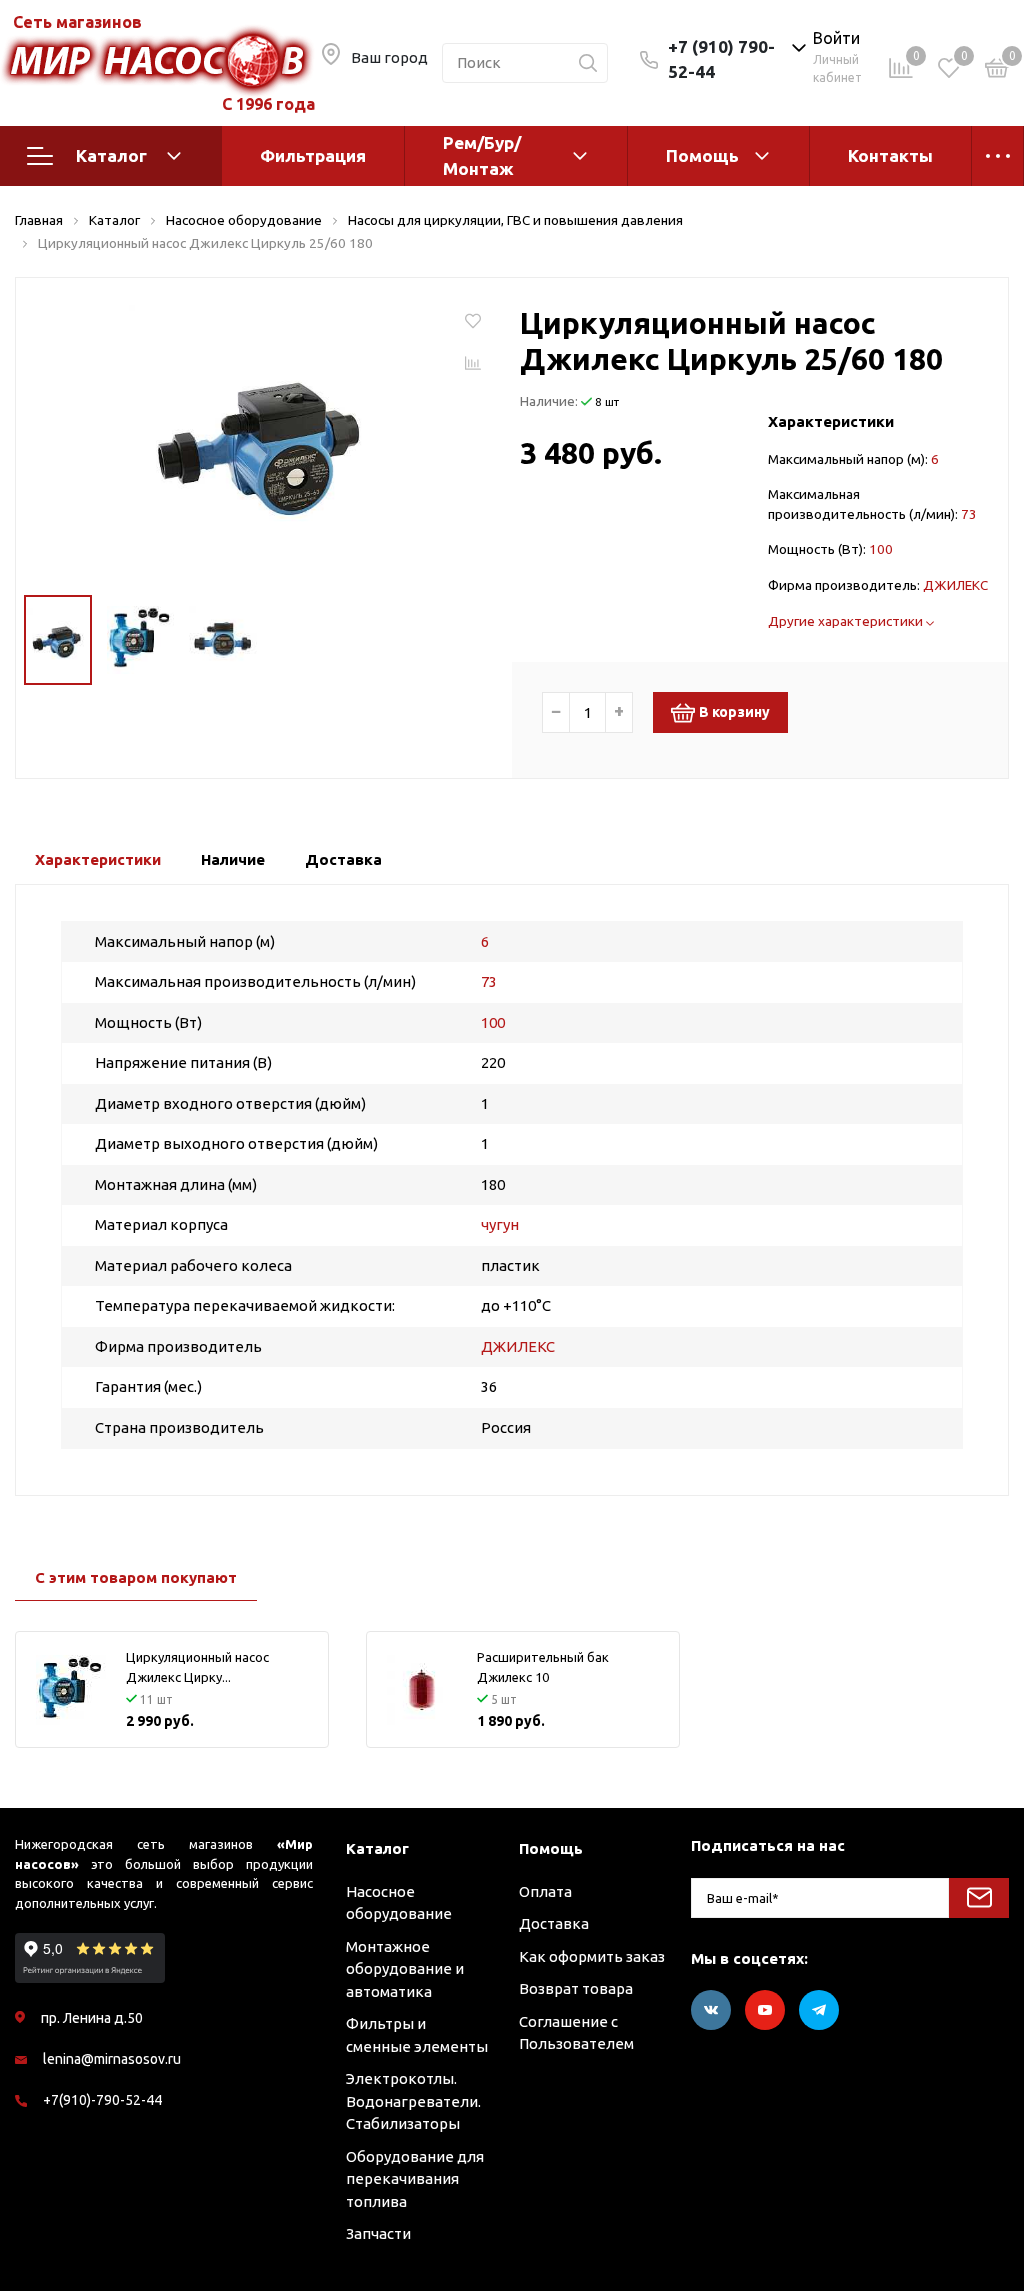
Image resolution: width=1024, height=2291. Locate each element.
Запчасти (378, 2233)
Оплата (545, 1891)
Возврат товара (576, 1988)
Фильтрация (313, 155)
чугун (500, 1224)
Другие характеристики (847, 621)
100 (881, 549)
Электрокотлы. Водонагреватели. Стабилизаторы (413, 2101)
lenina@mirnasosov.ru (112, 2059)
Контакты (890, 155)
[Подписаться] (979, 1898)
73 (969, 514)
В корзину (734, 712)
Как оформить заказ (592, 1956)
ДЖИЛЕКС (955, 585)
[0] (997, 71)
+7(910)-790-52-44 (102, 2100)
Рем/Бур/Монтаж (482, 155)
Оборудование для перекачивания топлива (415, 2179)
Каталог (111, 155)
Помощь (702, 155)
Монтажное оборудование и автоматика (405, 1969)
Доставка (554, 1923)
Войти (836, 38)
